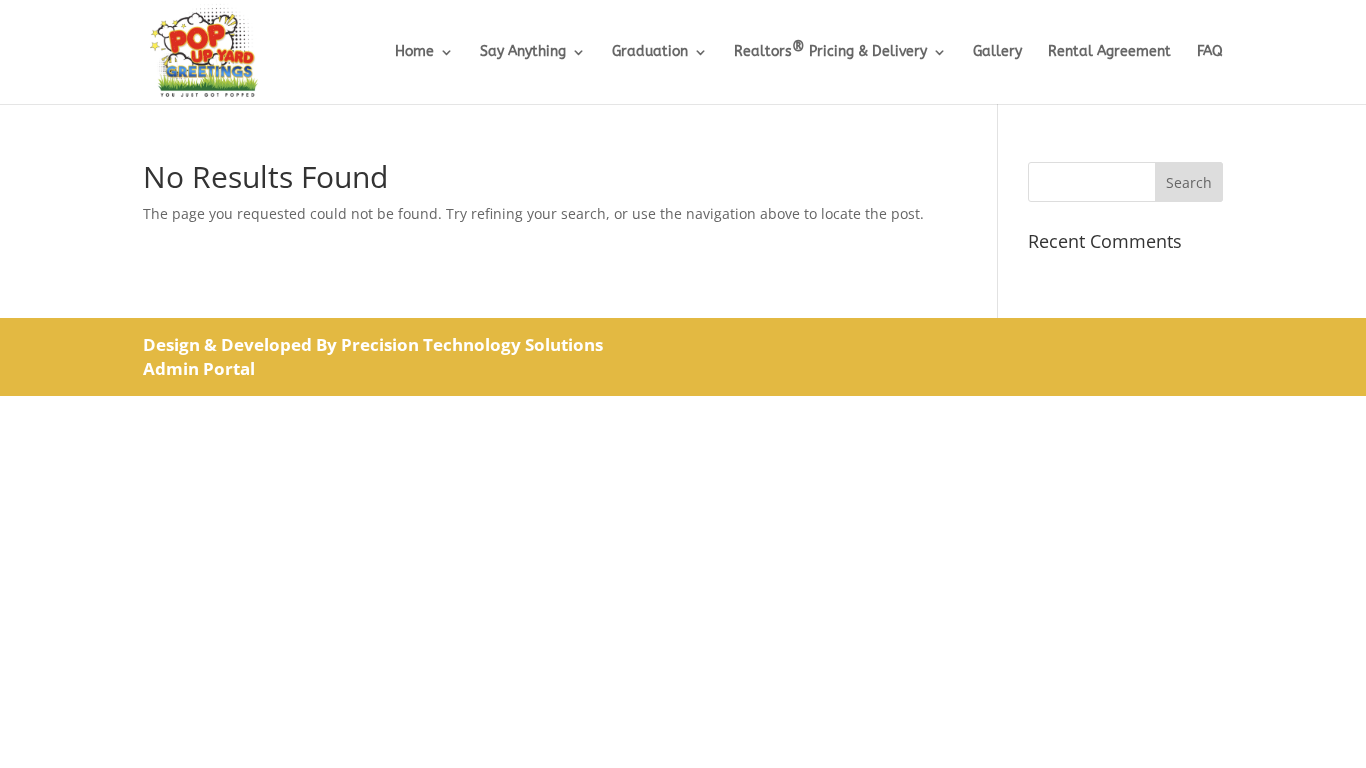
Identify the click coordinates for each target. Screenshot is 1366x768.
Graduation (650, 52)
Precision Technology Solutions (472, 344)
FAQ (1210, 52)
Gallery (997, 52)
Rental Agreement (1109, 52)
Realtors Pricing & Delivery (830, 52)
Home (414, 52)
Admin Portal (199, 368)
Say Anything (523, 52)
